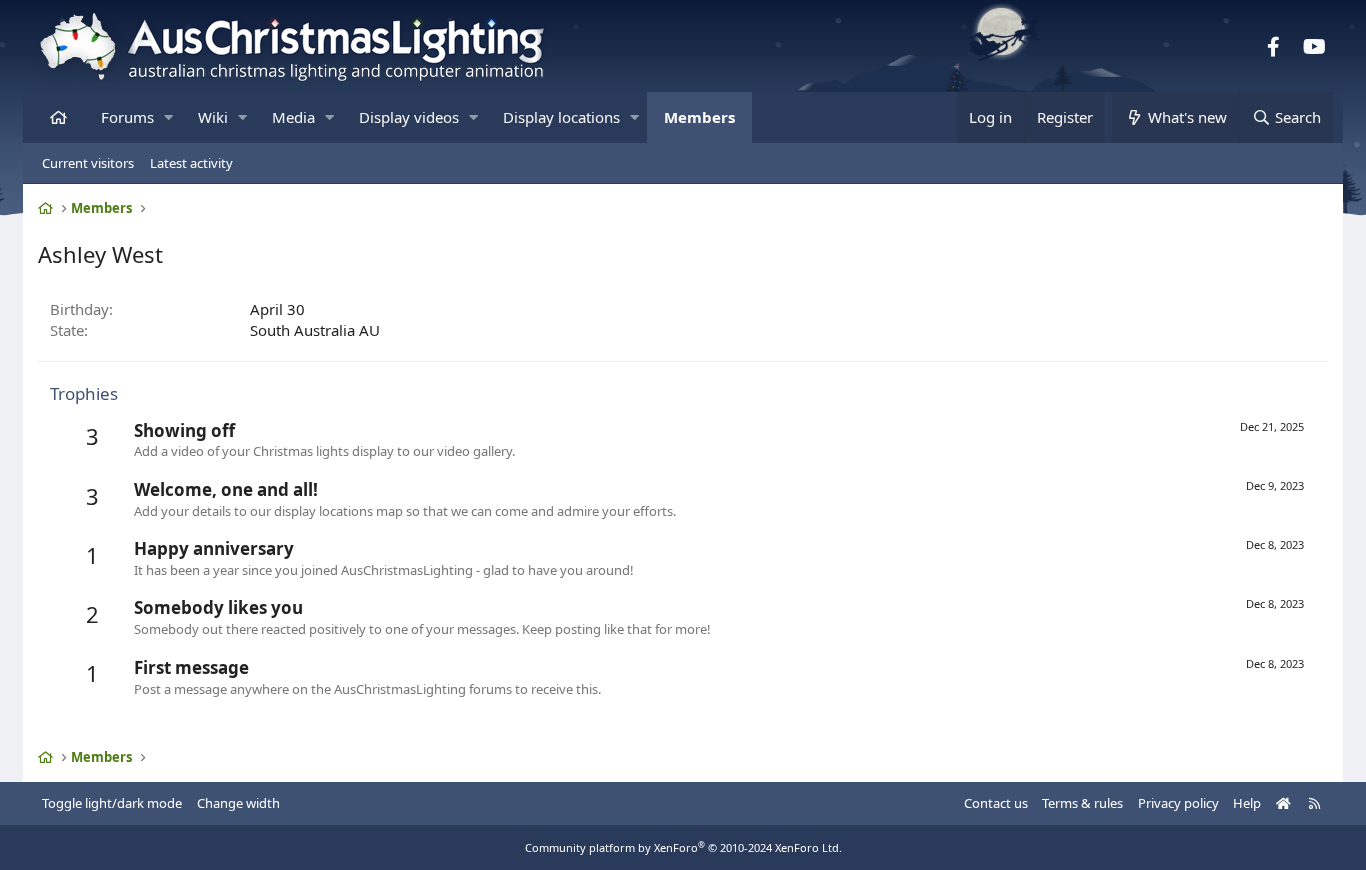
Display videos (409, 117)
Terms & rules (1082, 803)
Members (699, 117)
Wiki (213, 117)
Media (293, 117)
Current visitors (88, 163)
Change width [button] (238, 803)
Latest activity (191, 163)
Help (1247, 803)
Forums (127, 117)
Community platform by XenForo (683, 847)
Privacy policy (1178, 803)
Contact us (996, 803)
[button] (168, 117)
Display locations (561, 117)
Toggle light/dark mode (112, 803)
